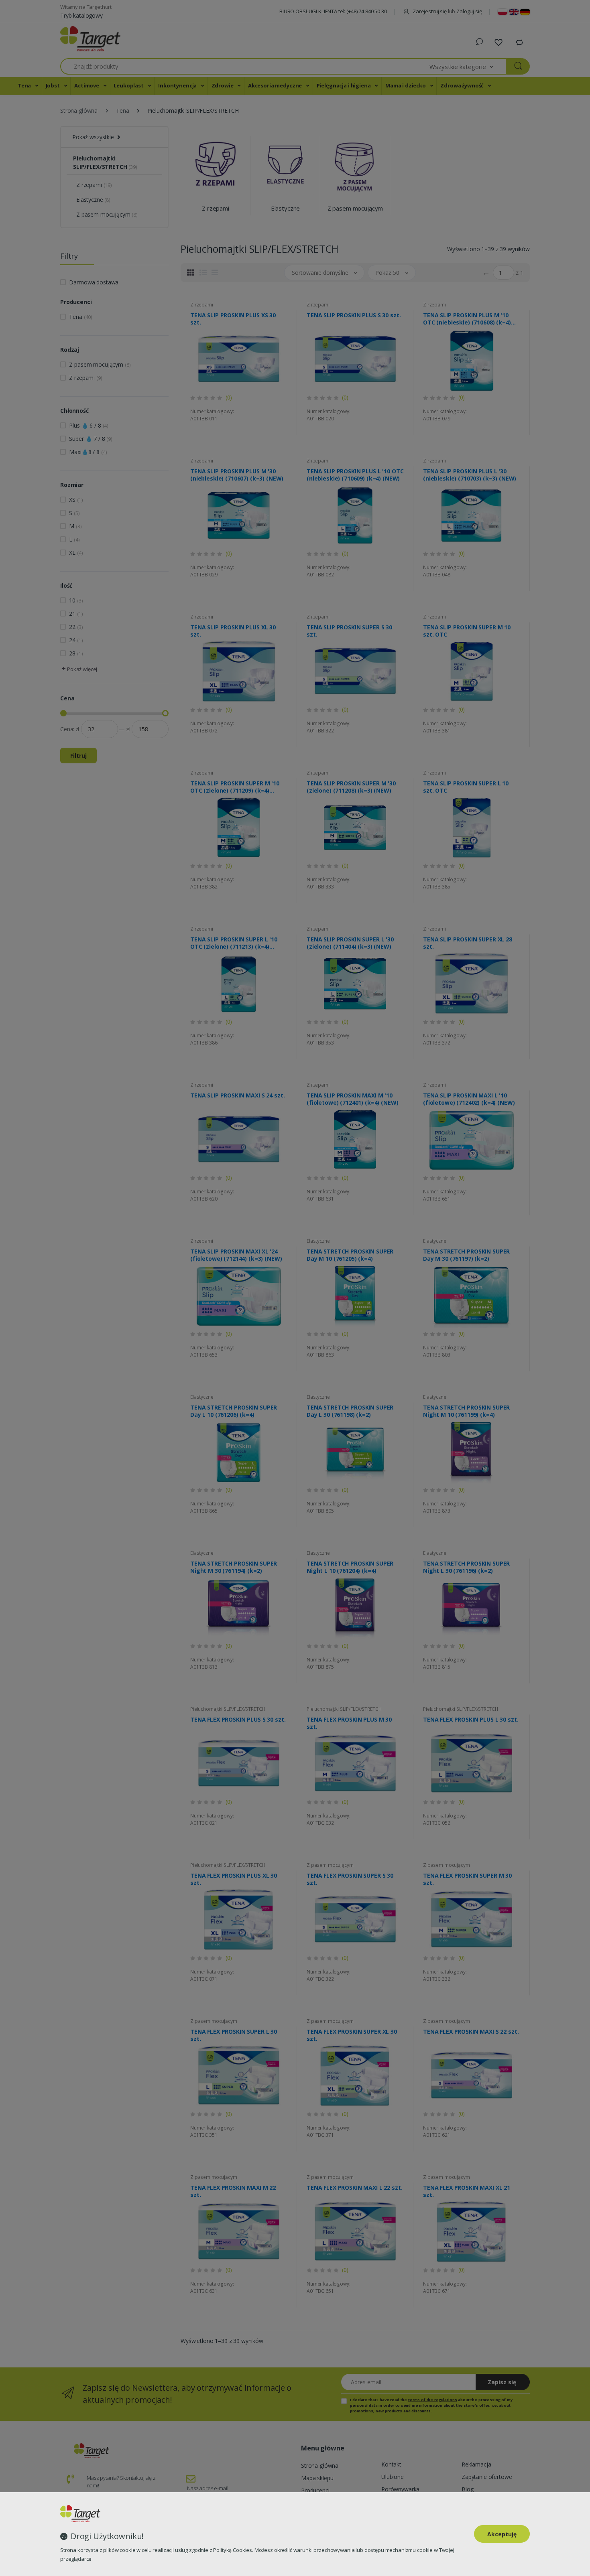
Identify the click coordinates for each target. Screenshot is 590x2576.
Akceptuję (502, 2534)
